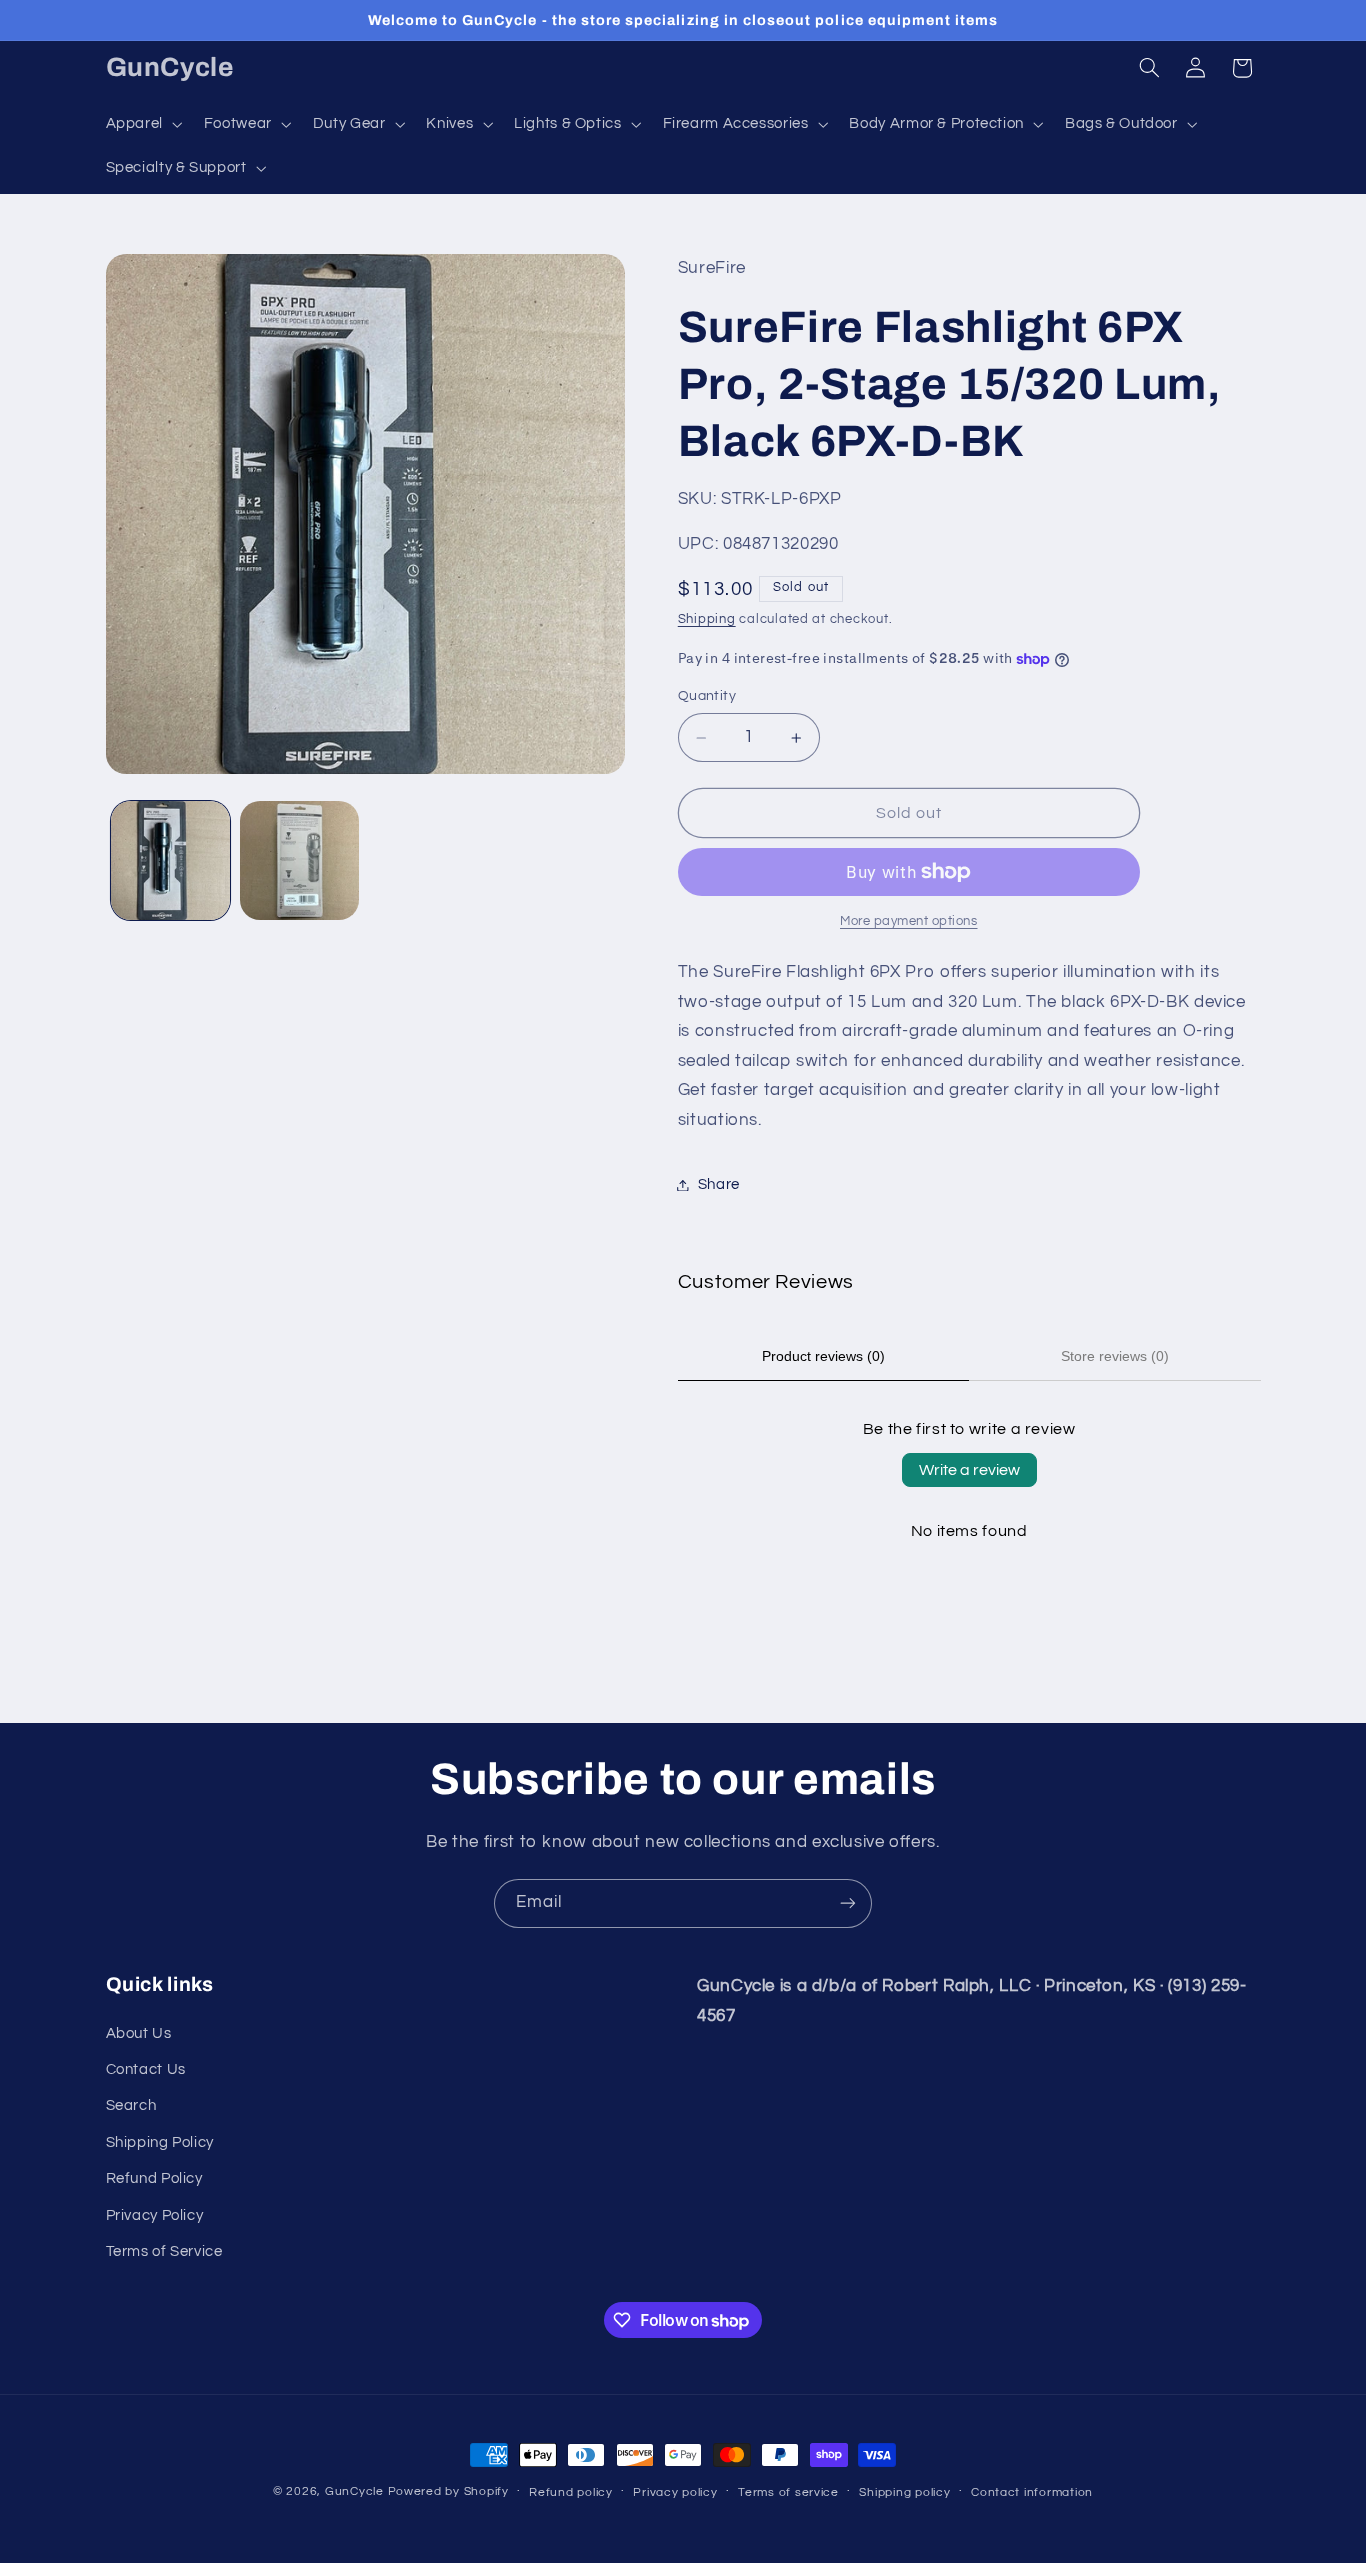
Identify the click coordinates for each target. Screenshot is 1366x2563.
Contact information (1032, 2492)
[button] (142, 124)
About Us (139, 2033)
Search (131, 2105)
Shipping (707, 619)
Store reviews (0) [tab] (1115, 1356)
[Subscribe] (848, 1903)
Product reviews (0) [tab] (823, 1356)
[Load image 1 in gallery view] (170, 860)
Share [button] (719, 1184)
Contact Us (146, 2069)
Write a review (969, 1470)
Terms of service (788, 2492)
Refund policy (571, 2492)
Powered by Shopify (448, 2491)
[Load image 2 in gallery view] (299, 860)
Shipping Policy (160, 2142)
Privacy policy (675, 2492)
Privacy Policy (155, 2215)
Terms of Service (164, 2251)
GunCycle (354, 2491)
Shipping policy (904, 2492)
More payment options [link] (909, 921)
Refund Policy (154, 2178)
